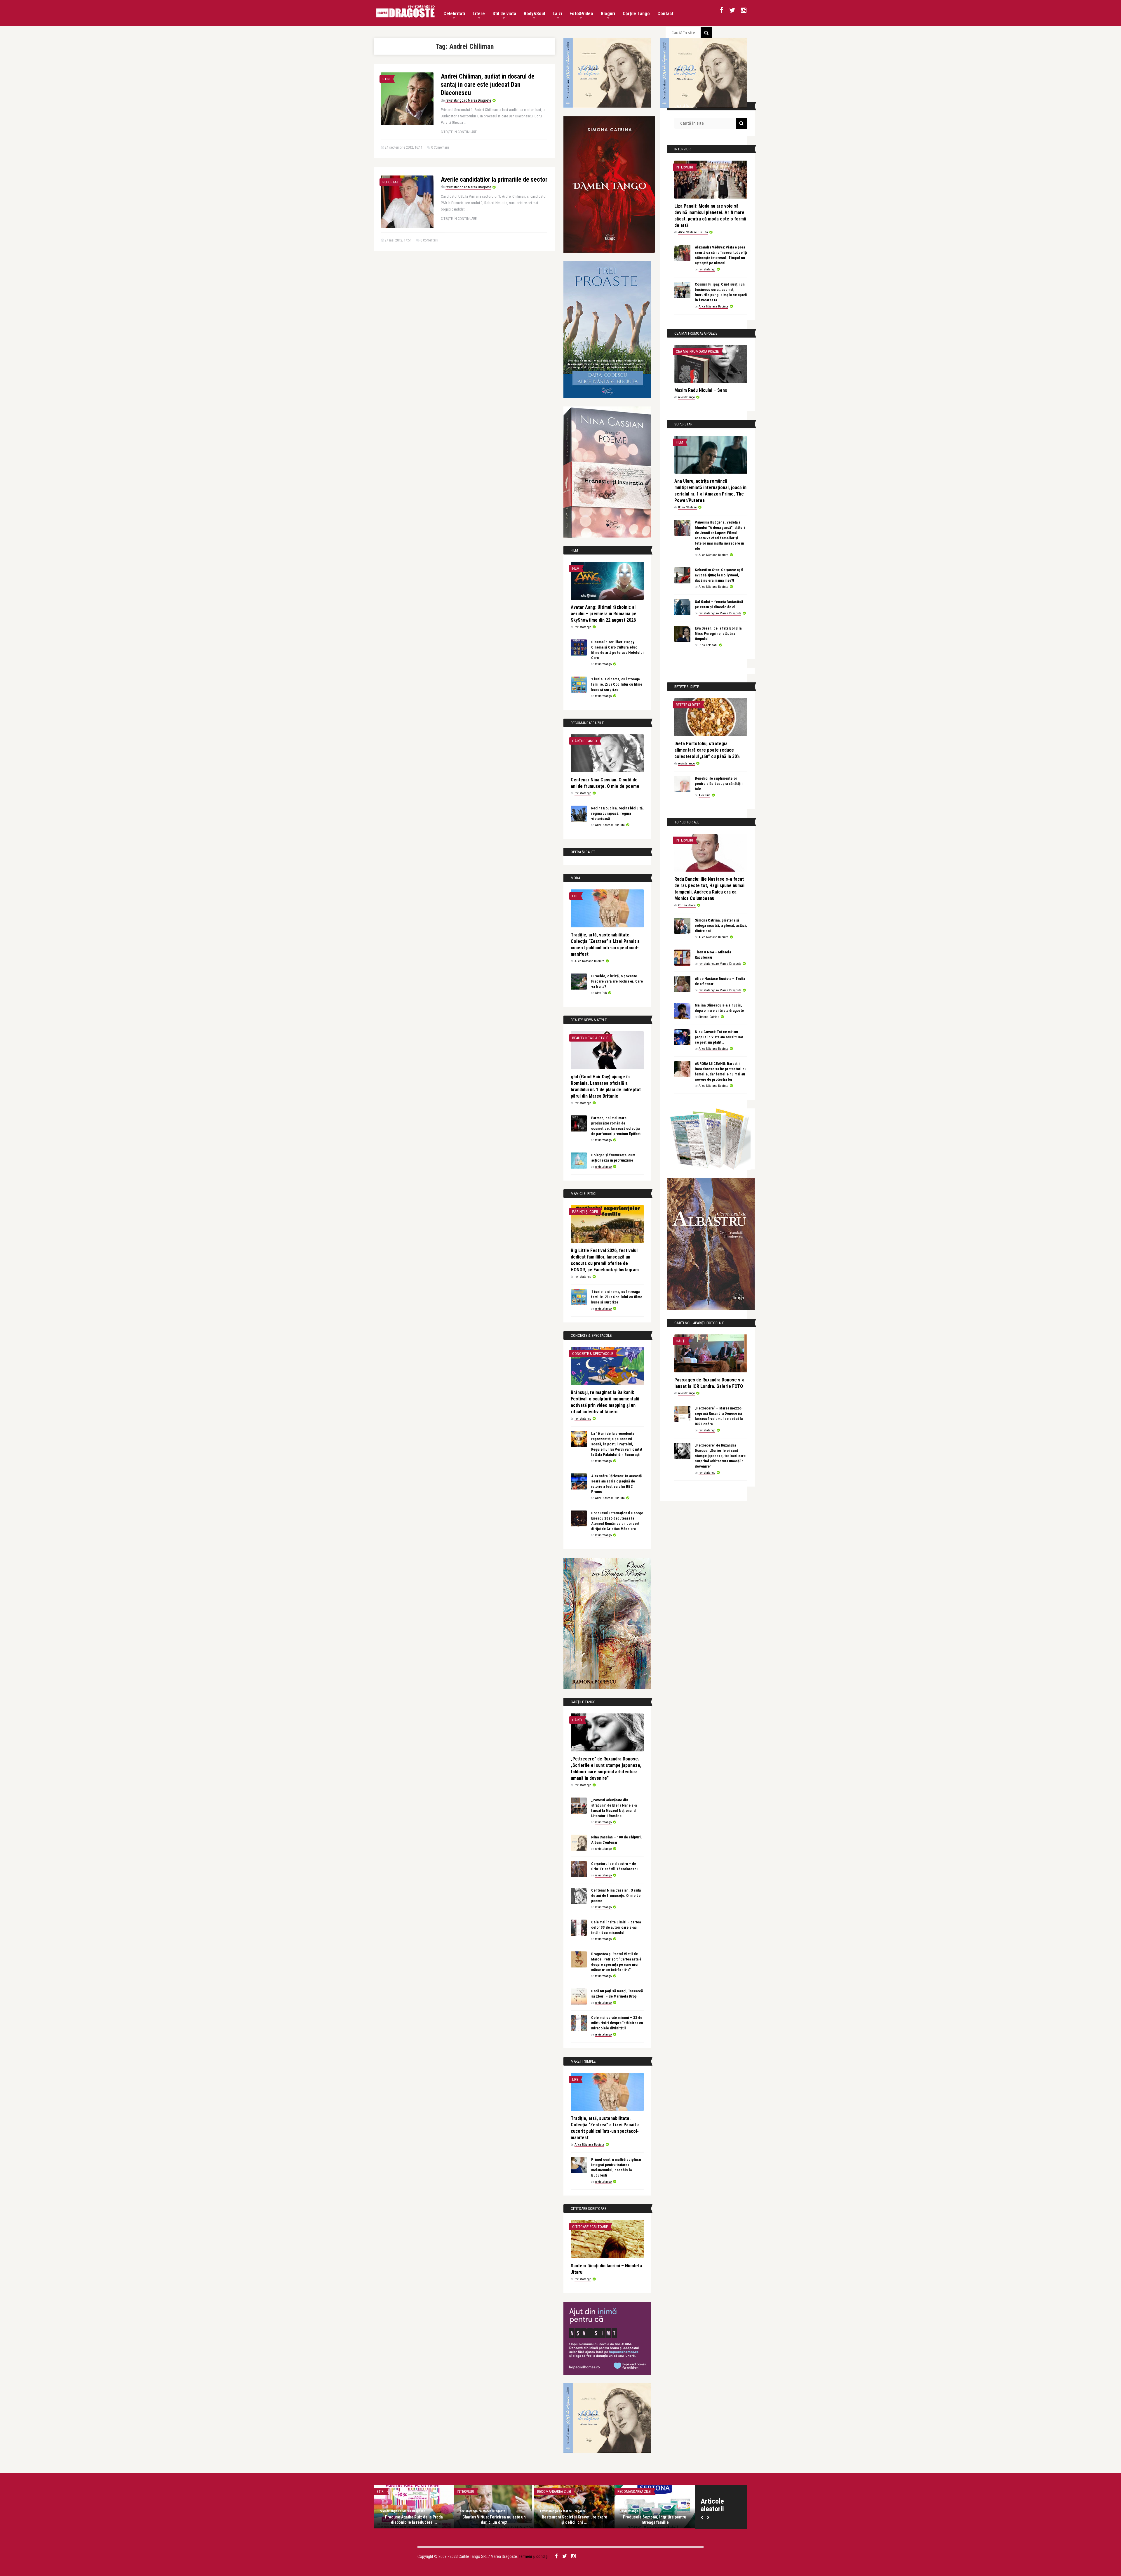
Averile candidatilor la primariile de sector (494, 179)
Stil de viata (504, 14)
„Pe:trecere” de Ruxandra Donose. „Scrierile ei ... (433, 2520)
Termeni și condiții (534, 2556)
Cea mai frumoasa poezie (697, 351)
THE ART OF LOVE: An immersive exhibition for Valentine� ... (673, 2520)
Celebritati (454, 14)
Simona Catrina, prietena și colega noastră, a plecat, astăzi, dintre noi (721, 925)
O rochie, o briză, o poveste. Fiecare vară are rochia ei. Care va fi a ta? (617, 981)
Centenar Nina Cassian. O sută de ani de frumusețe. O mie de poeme (616, 1896)
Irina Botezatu (708, 645)
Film (576, 568)
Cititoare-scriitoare (590, 2227)
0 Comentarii (440, 147)
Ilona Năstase (687, 507)
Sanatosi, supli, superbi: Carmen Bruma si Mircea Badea (593, 2520)
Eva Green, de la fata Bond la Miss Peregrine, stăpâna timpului (718, 633)
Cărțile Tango (636, 14)
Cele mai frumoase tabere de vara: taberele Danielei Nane (513, 2520)
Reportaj (390, 182)
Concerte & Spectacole (593, 1354)
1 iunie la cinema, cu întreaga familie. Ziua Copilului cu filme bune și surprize (617, 684)
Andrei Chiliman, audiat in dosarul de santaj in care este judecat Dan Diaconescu (488, 85)
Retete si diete (688, 705)
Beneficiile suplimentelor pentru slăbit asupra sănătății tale (719, 784)
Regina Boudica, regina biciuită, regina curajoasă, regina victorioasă (617, 813)
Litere (479, 14)
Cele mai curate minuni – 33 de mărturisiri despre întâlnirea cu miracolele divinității (617, 2023)
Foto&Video (581, 14)
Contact (665, 14)
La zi (557, 14)
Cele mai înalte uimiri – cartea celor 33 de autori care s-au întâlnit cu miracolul (616, 1927)
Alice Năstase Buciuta (610, 825)
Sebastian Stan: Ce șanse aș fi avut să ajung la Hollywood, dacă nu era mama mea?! (719, 575)
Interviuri (684, 167)
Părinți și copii (585, 1212)
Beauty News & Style (590, 1038)
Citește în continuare (459, 132)
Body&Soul (534, 14)
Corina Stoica (687, 905)
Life (575, 896)
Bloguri (608, 14)
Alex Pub (601, 993)
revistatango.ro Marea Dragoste (468, 100)
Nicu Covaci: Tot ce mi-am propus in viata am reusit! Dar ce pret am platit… (719, 1037)
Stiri (386, 79)
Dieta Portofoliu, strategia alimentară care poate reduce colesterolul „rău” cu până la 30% (707, 750)
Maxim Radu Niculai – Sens (701, 390)
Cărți (577, 1720)
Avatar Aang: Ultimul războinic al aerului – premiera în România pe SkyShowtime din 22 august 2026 (604, 614)
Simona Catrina (709, 1017)
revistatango (583, 627)
